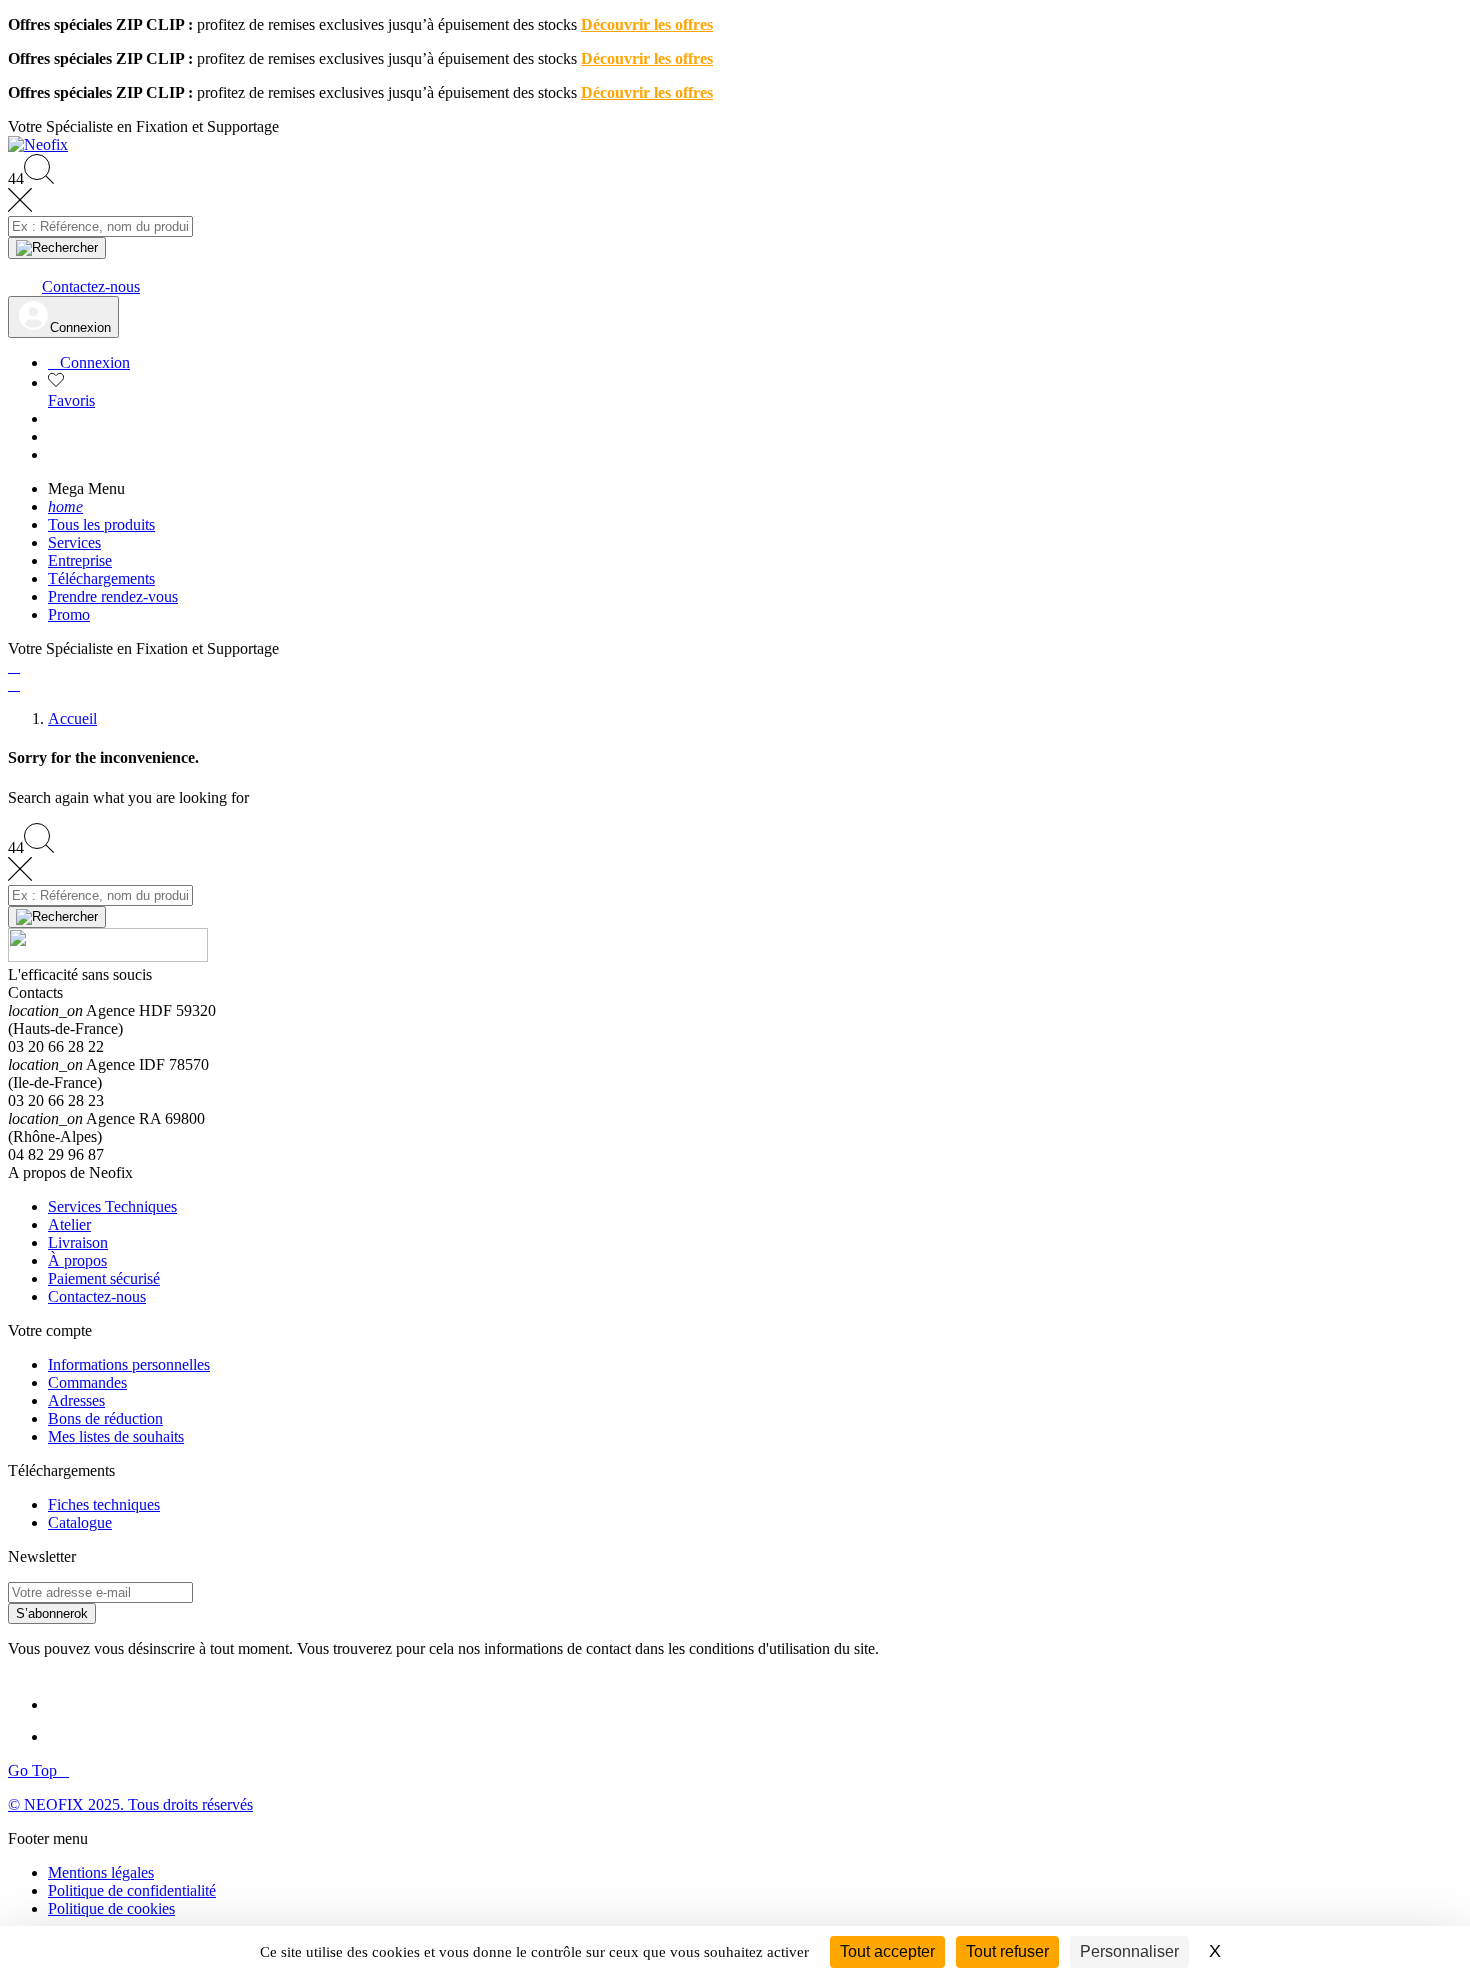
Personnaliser (1129, 1951)
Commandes (87, 1382)
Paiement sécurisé (104, 1278)
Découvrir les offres (647, 24)
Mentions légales (101, 1872)
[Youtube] (68, 1736)
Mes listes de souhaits (116, 1436)
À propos (77, 1260)
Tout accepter (887, 1951)
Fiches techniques (104, 1504)
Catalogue (80, 1522)
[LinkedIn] (66, 1704)
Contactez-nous (97, 1296)
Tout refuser (1007, 1951)
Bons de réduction (105, 1418)
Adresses (76, 1400)
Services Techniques (112, 1206)
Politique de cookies (111, 1908)
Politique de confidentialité (132, 1890)
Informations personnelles (129, 1364)
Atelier (69, 1224)
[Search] (57, 248)
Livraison (78, 1242)
